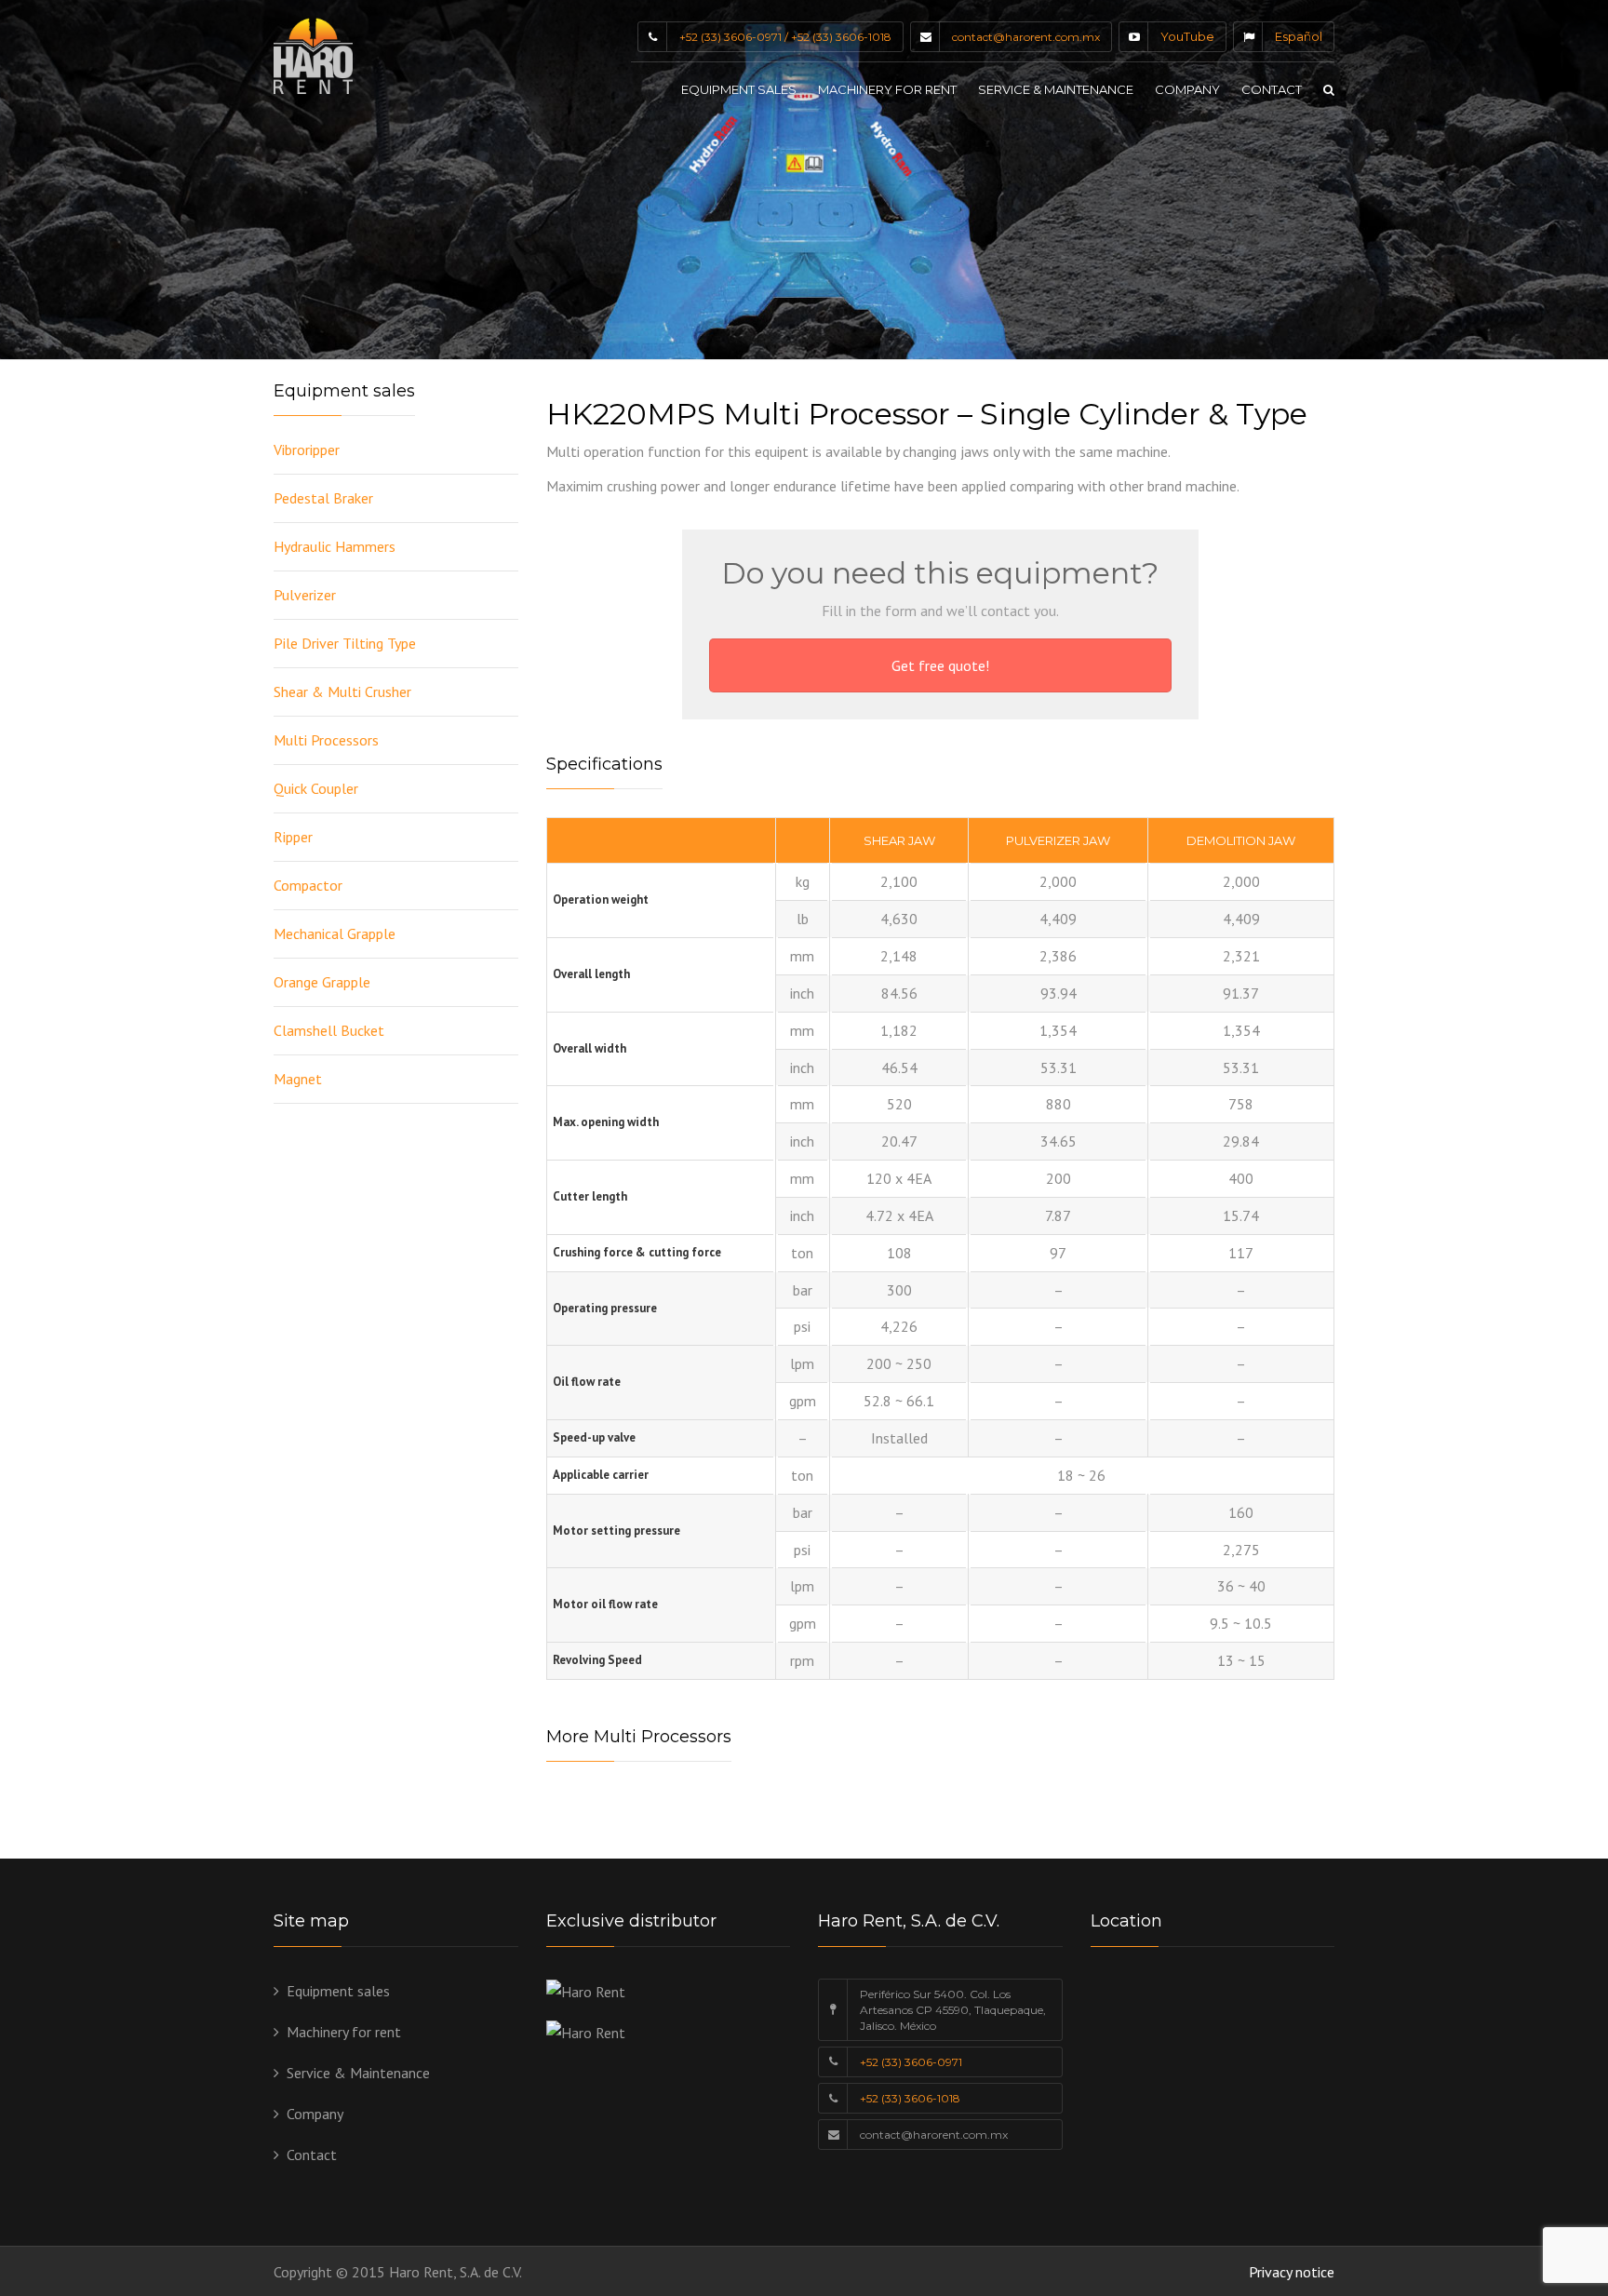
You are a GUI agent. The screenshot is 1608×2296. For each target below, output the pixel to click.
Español (1299, 36)
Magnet (298, 1079)
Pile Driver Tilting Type (345, 643)
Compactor (308, 885)
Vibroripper (307, 450)
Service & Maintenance (1056, 89)
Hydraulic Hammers (335, 546)
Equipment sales (739, 89)
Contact (1272, 89)
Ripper (293, 837)
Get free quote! (940, 665)
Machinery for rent (887, 89)
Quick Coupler (316, 788)
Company (1187, 89)
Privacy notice (1292, 2272)
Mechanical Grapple (335, 933)
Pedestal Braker (323, 498)
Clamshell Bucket (329, 1030)
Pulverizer (305, 595)
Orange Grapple (322, 982)
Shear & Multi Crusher (342, 691)
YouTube (1187, 36)
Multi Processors (326, 740)
